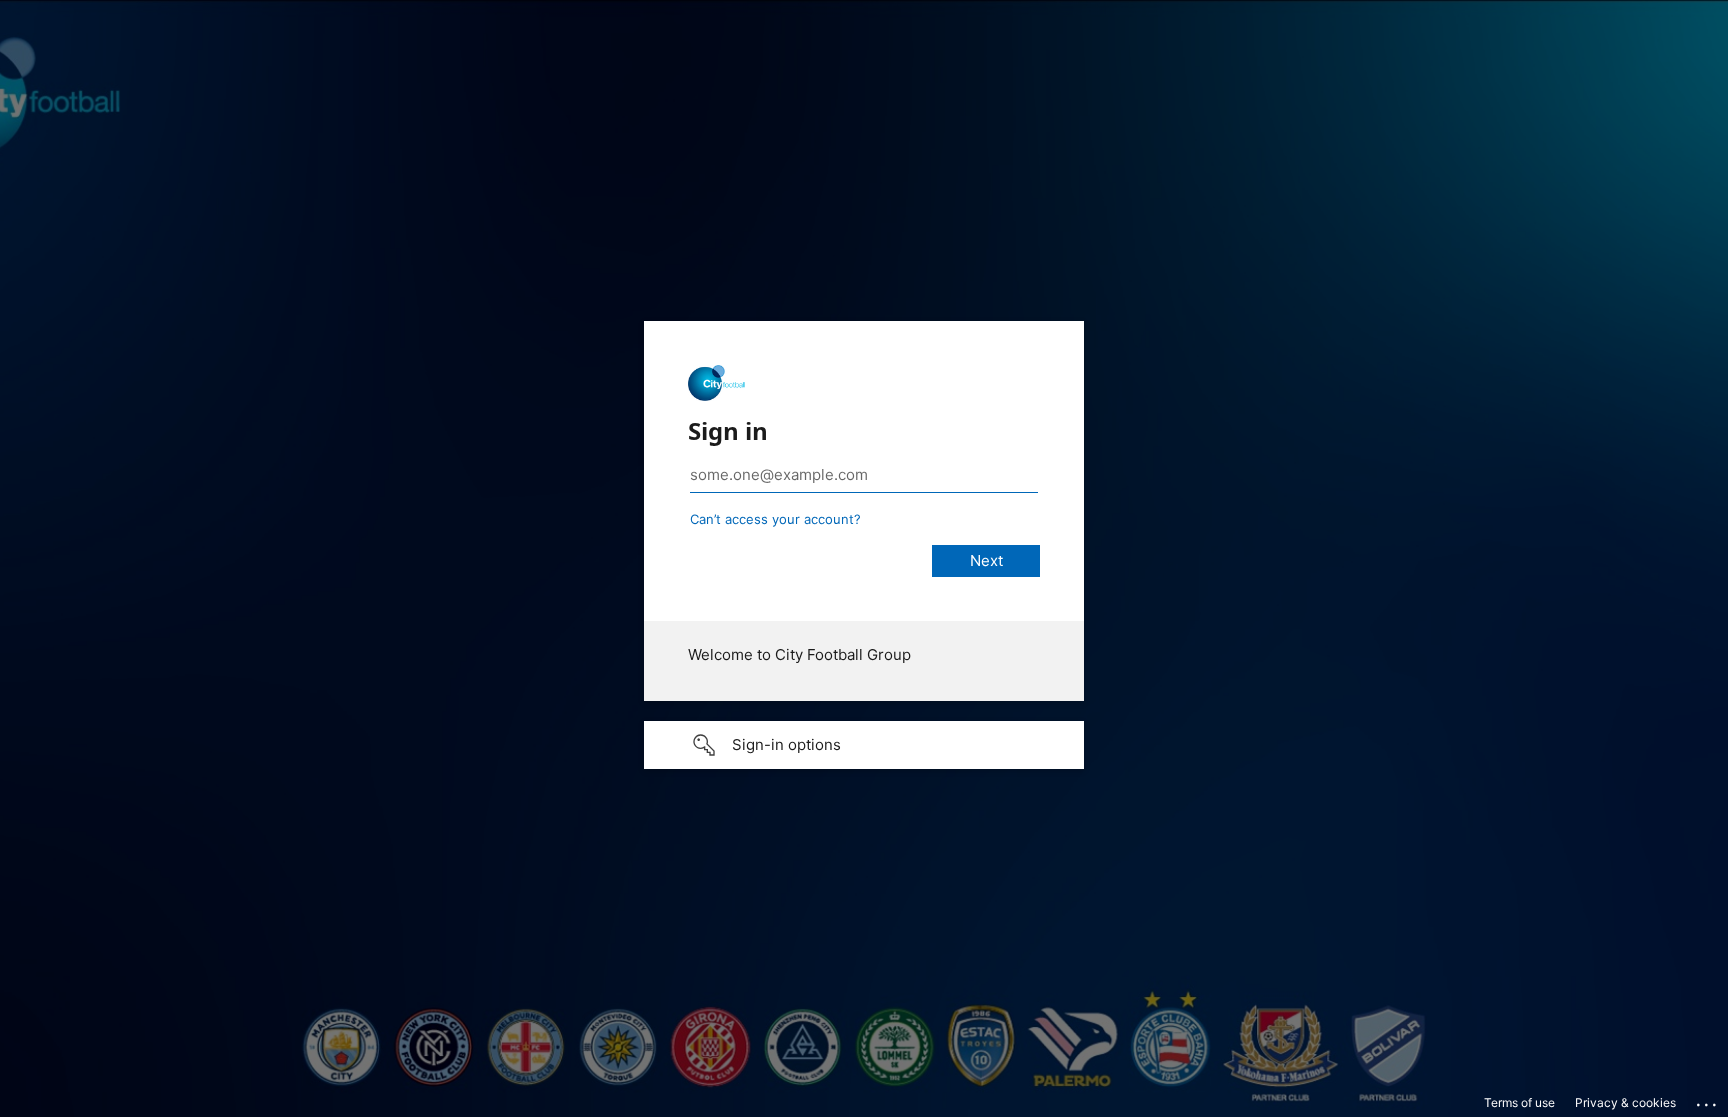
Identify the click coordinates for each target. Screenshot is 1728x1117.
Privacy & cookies (1625, 1102)
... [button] (1708, 1100)
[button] (864, 745)
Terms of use (1519, 1102)
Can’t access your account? (775, 519)
